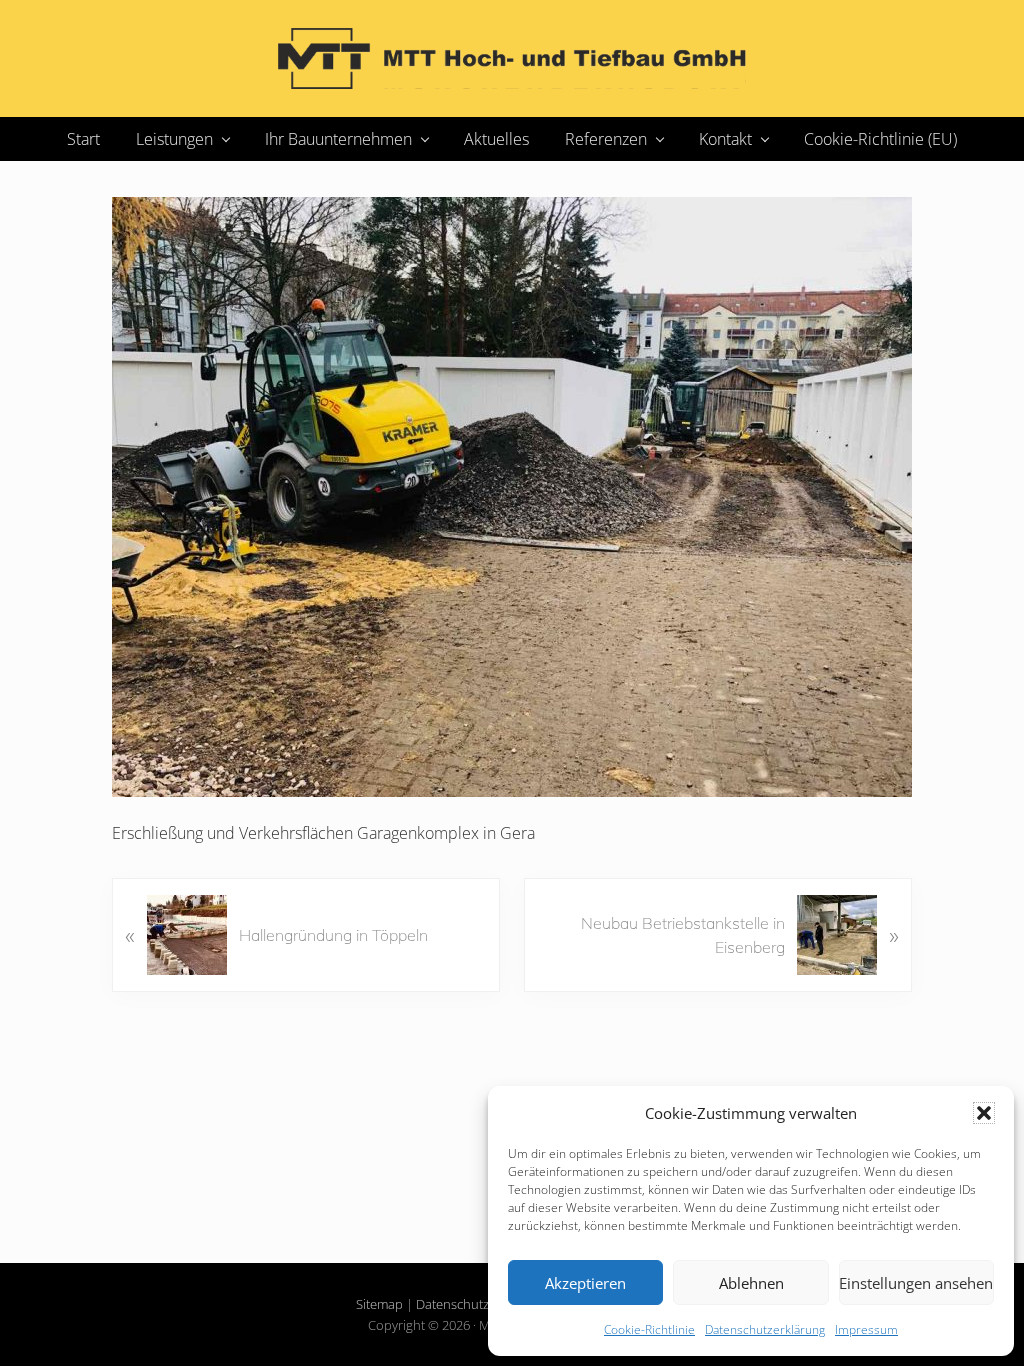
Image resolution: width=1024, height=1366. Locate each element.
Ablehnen (751, 1283)
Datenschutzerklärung (765, 1329)
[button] (984, 1113)
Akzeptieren (585, 1283)
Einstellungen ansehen (916, 1283)
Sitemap (379, 1304)
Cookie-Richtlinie (649, 1329)
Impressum (866, 1329)
